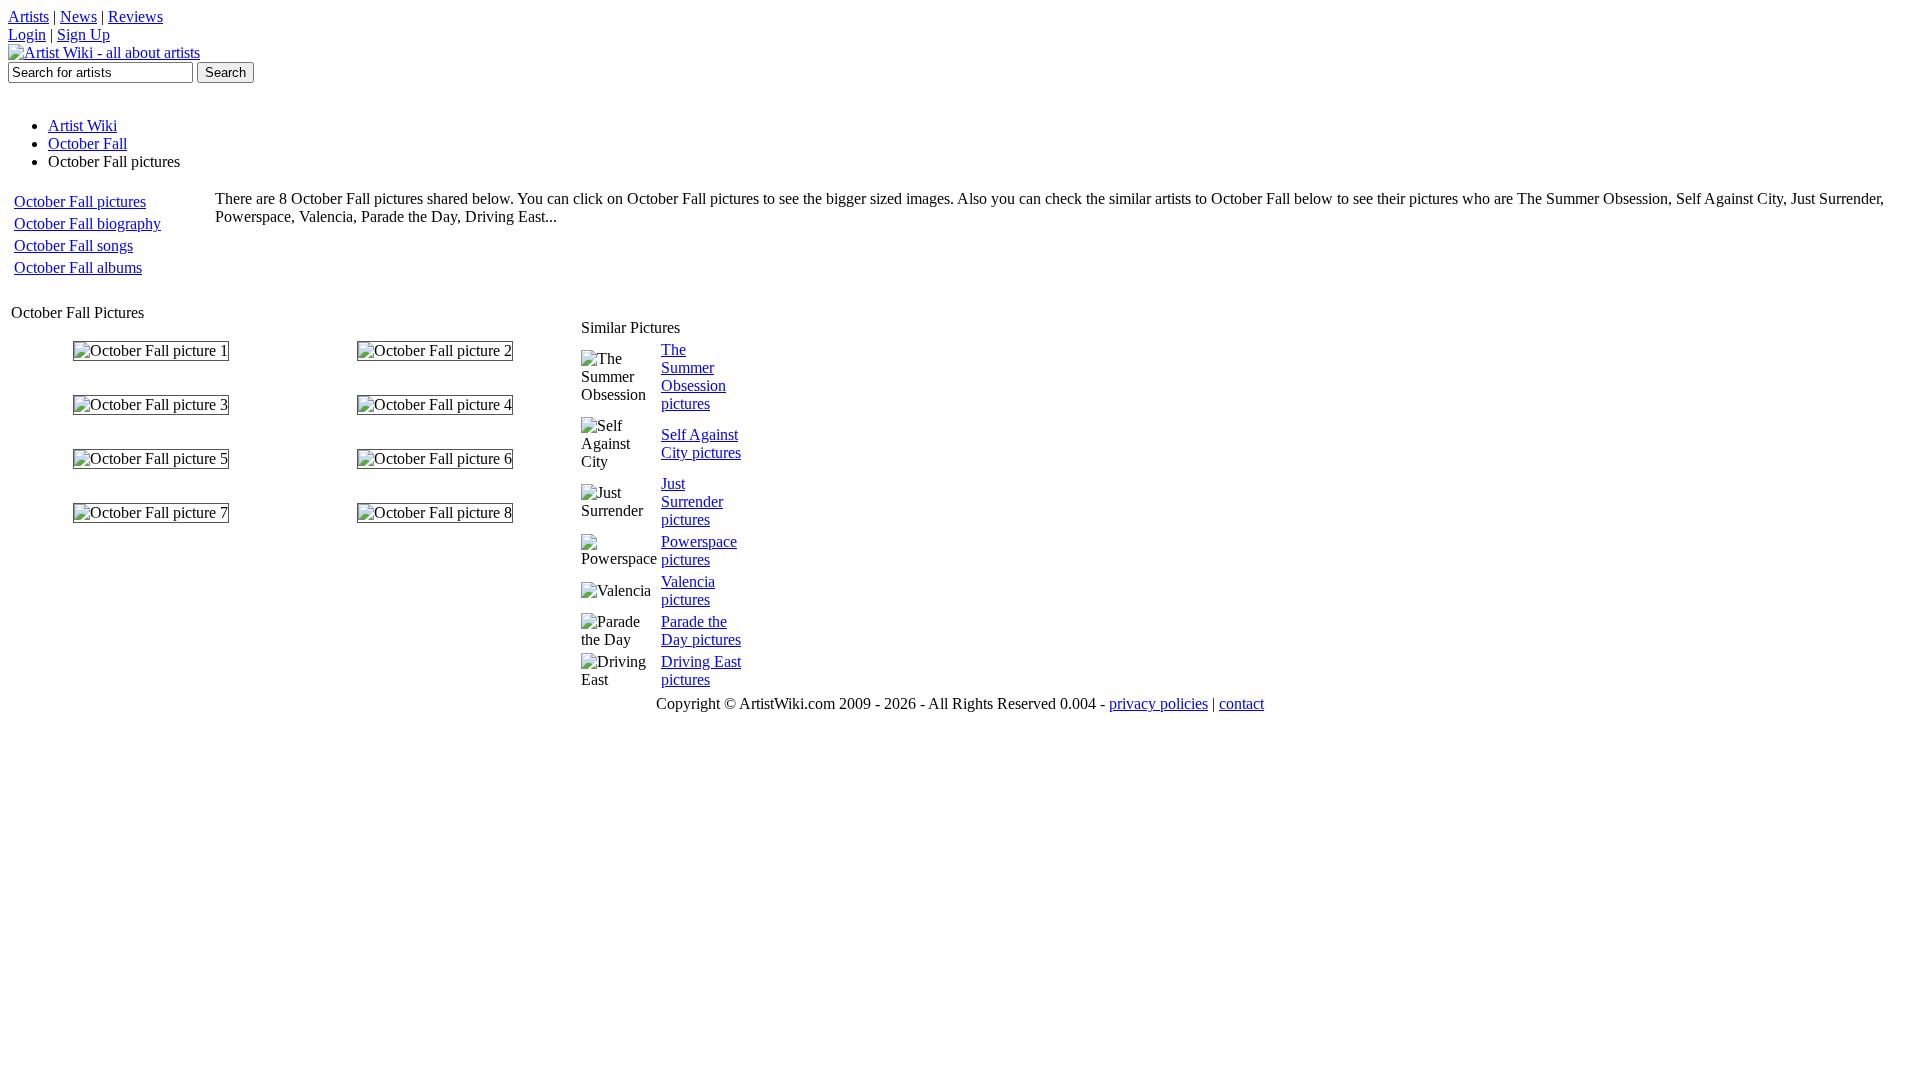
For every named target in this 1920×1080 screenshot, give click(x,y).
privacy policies (1158, 703)
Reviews (135, 16)
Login (27, 34)
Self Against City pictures (701, 443)
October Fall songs (73, 245)
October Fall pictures (80, 201)
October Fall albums (78, 267)
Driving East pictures (701, 670)
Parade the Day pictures (701, 630)
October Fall (87, 143)
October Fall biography (87, 223)
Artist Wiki (82, 125)
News (78, 16)
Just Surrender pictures (692, 501)
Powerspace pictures (699, 550)
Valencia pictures (688, 590)
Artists (28, 16)
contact (1241, 703)
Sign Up (83, 34)
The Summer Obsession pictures (693, 376)
